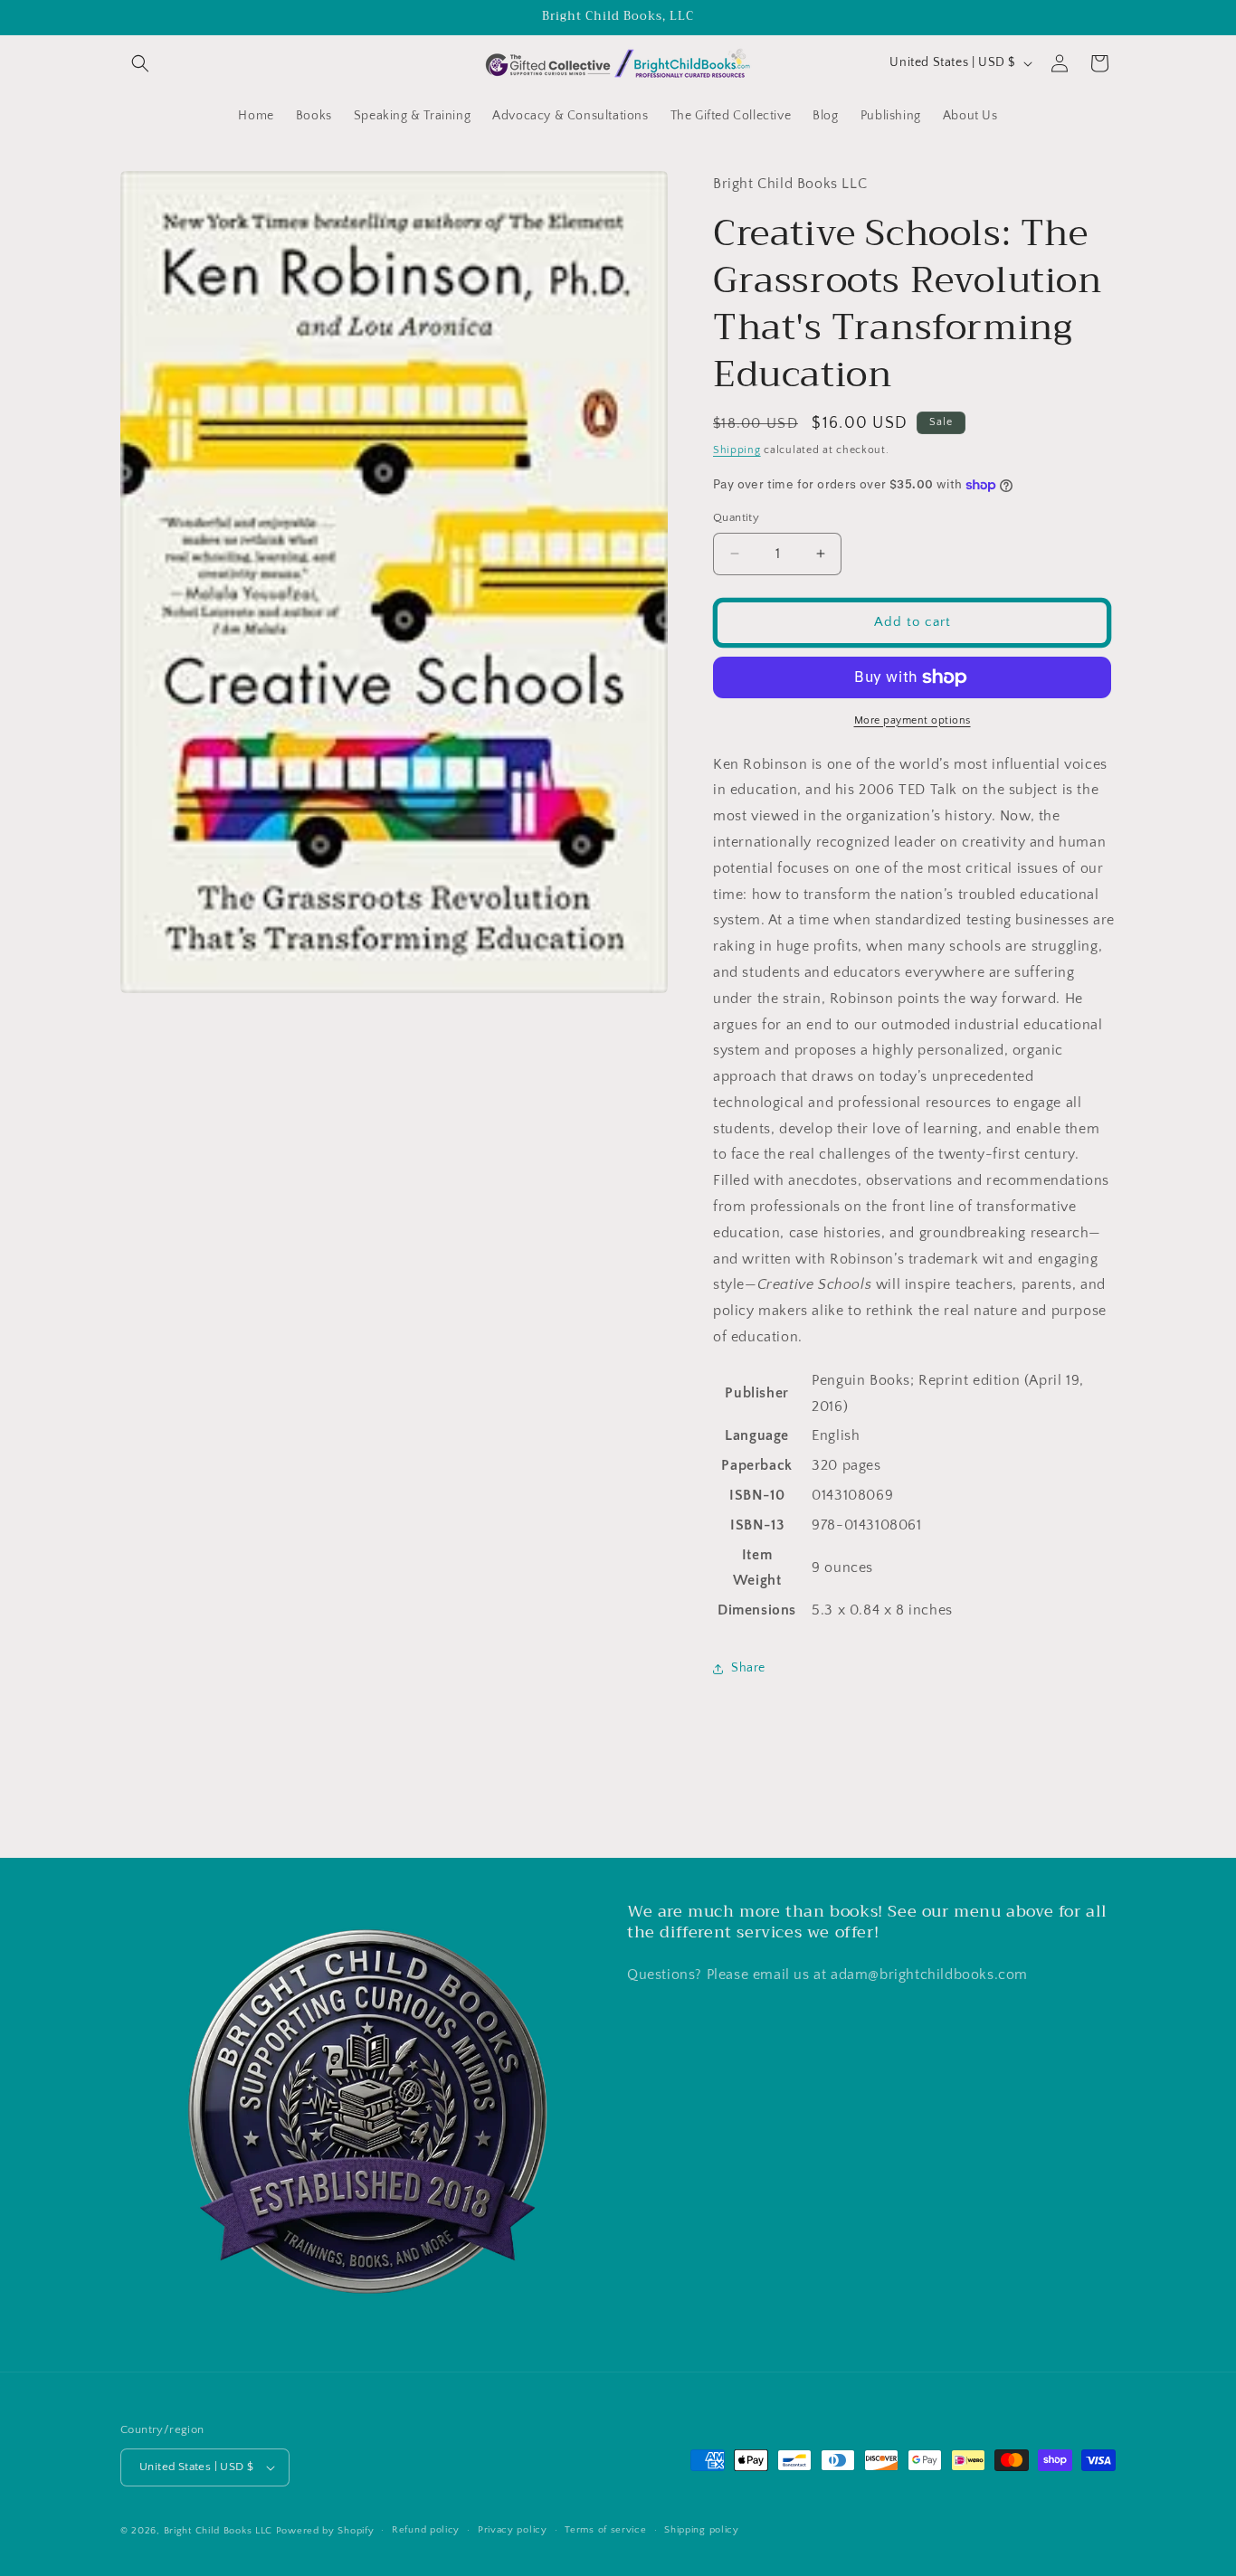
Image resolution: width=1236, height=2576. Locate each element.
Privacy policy (513, 2530)
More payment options (913, 720)
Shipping (737, 450)
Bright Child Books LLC (218, 2531)
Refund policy (426, 2530)
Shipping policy (702, 2530)
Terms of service (605, 2530)
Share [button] (748, 1668)
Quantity (736, 517)
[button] (140, 63)
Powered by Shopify (325, 2531)
